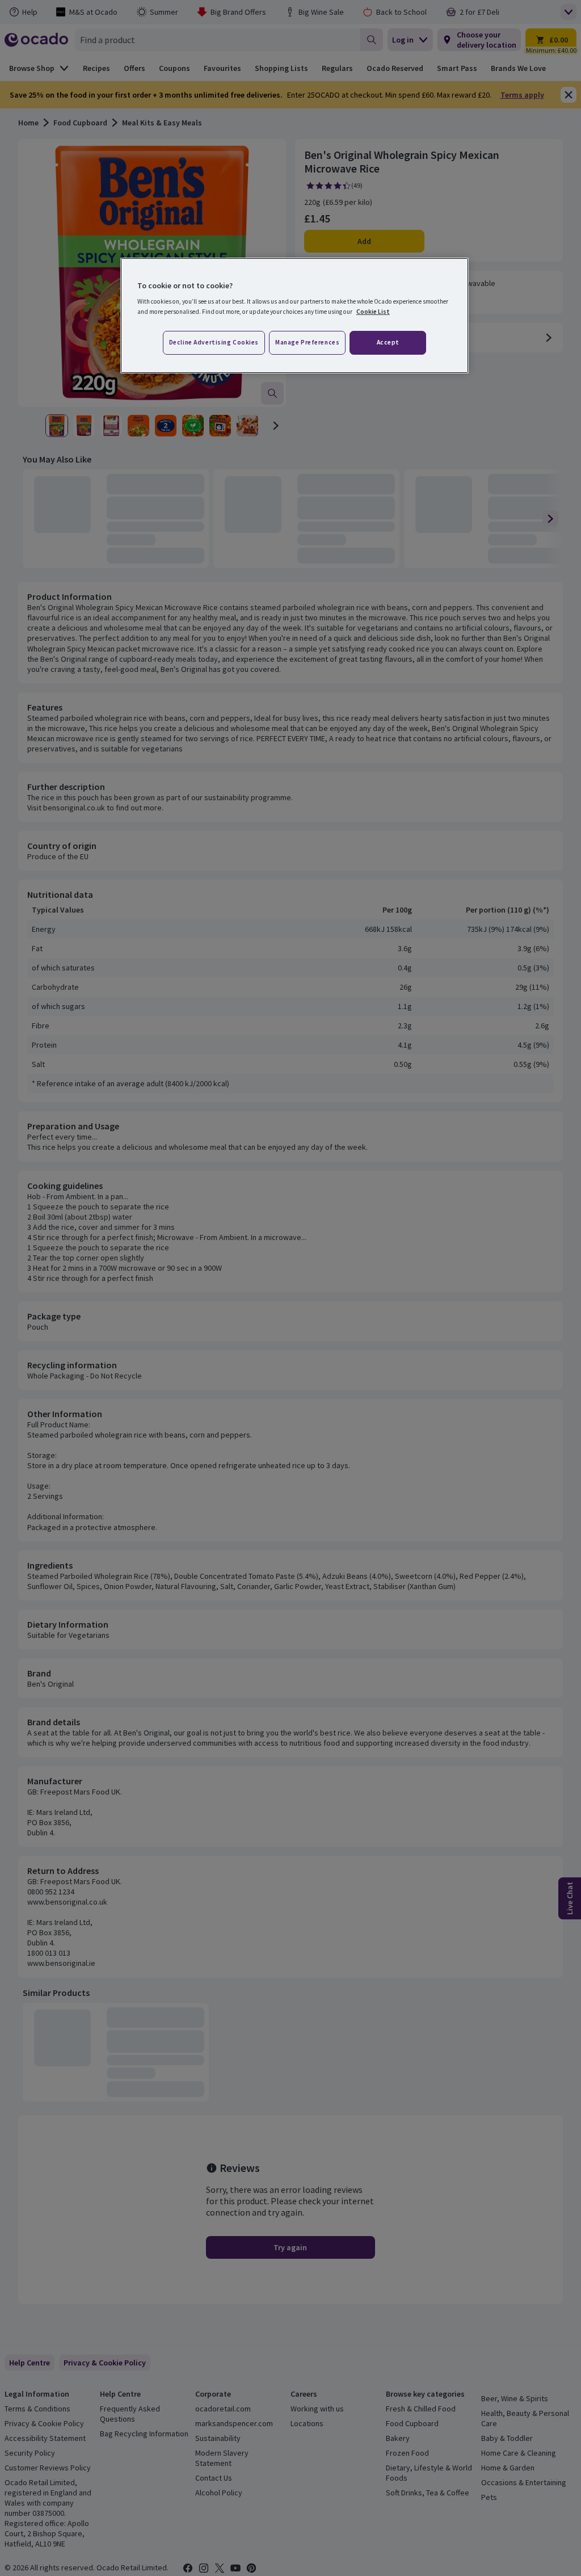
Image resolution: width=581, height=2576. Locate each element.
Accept (388, 342)
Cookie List (373, 312)
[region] (294, 316)
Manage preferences (307, 342)
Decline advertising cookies (214, 342)
